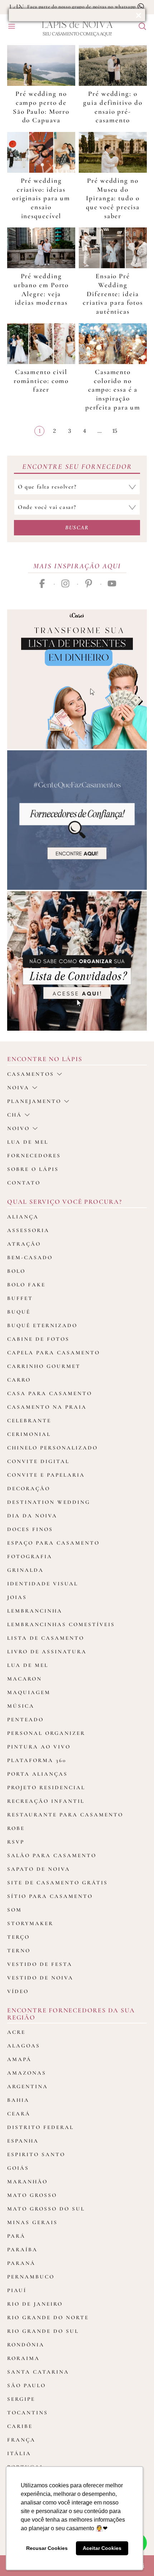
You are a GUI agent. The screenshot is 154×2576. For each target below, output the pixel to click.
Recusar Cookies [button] (47, 2548)
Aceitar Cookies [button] (102, 2548)
